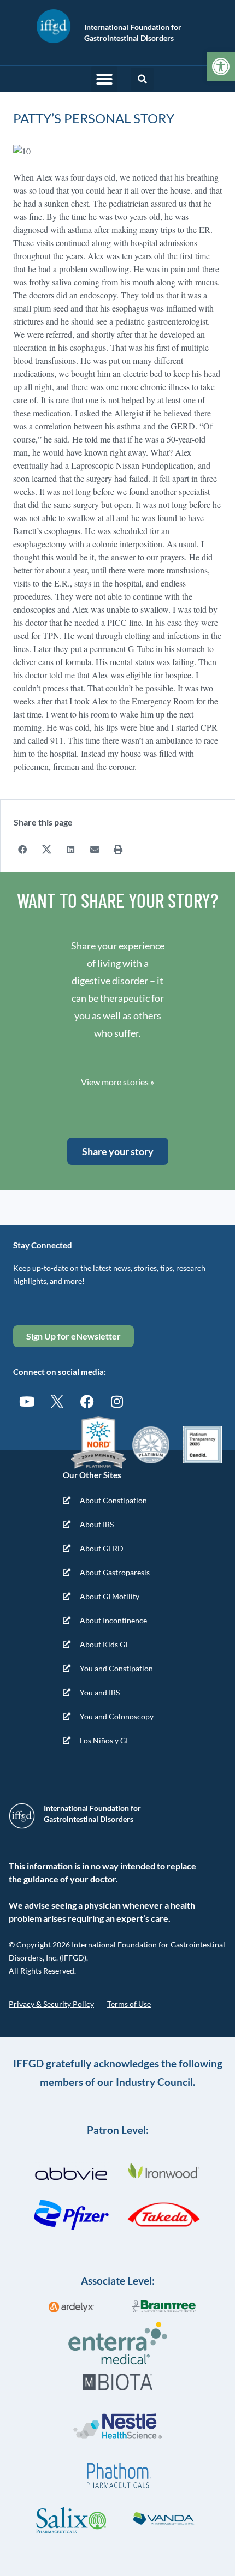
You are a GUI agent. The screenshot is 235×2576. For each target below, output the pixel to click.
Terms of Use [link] (129, 2004)
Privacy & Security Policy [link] (51, 2004)
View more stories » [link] (117, 1082)
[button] (104, 79)
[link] (221, 67)
